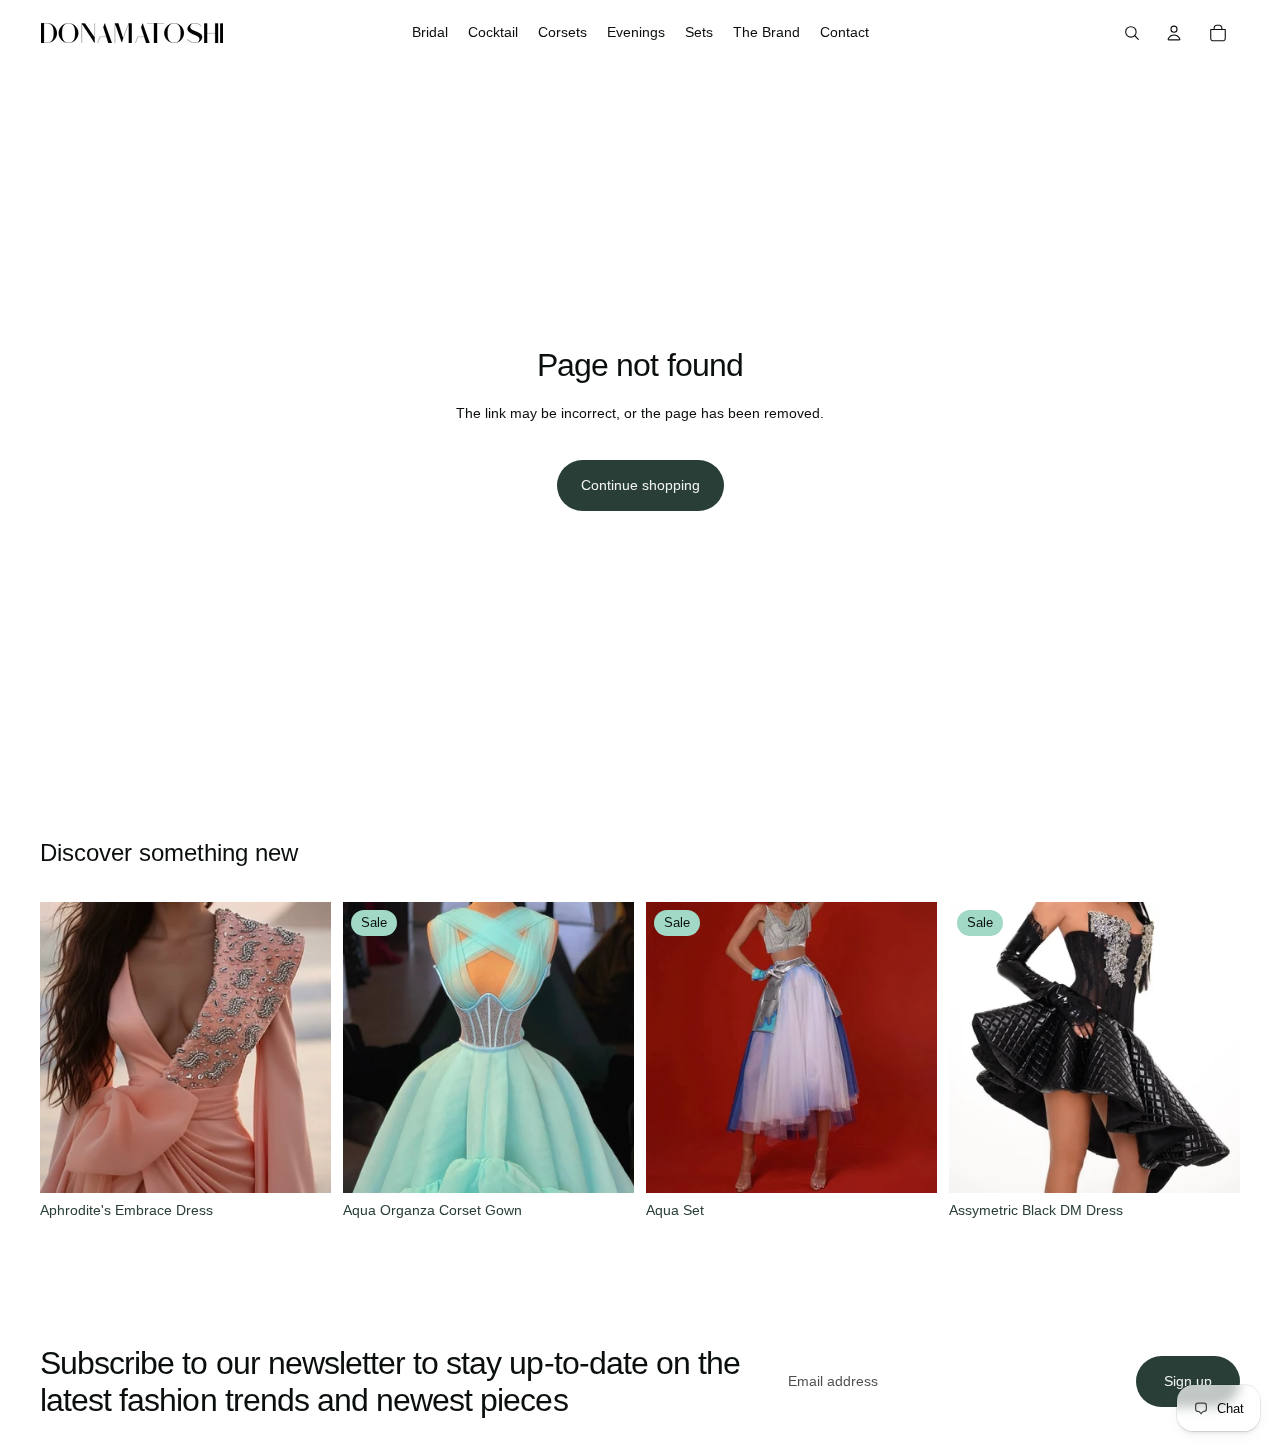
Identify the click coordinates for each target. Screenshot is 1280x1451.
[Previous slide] (70, 1048)
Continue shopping (640, 485)
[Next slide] (301, 1048)
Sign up (1188, 1381)
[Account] (1174, 33)
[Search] (1132, 33)
